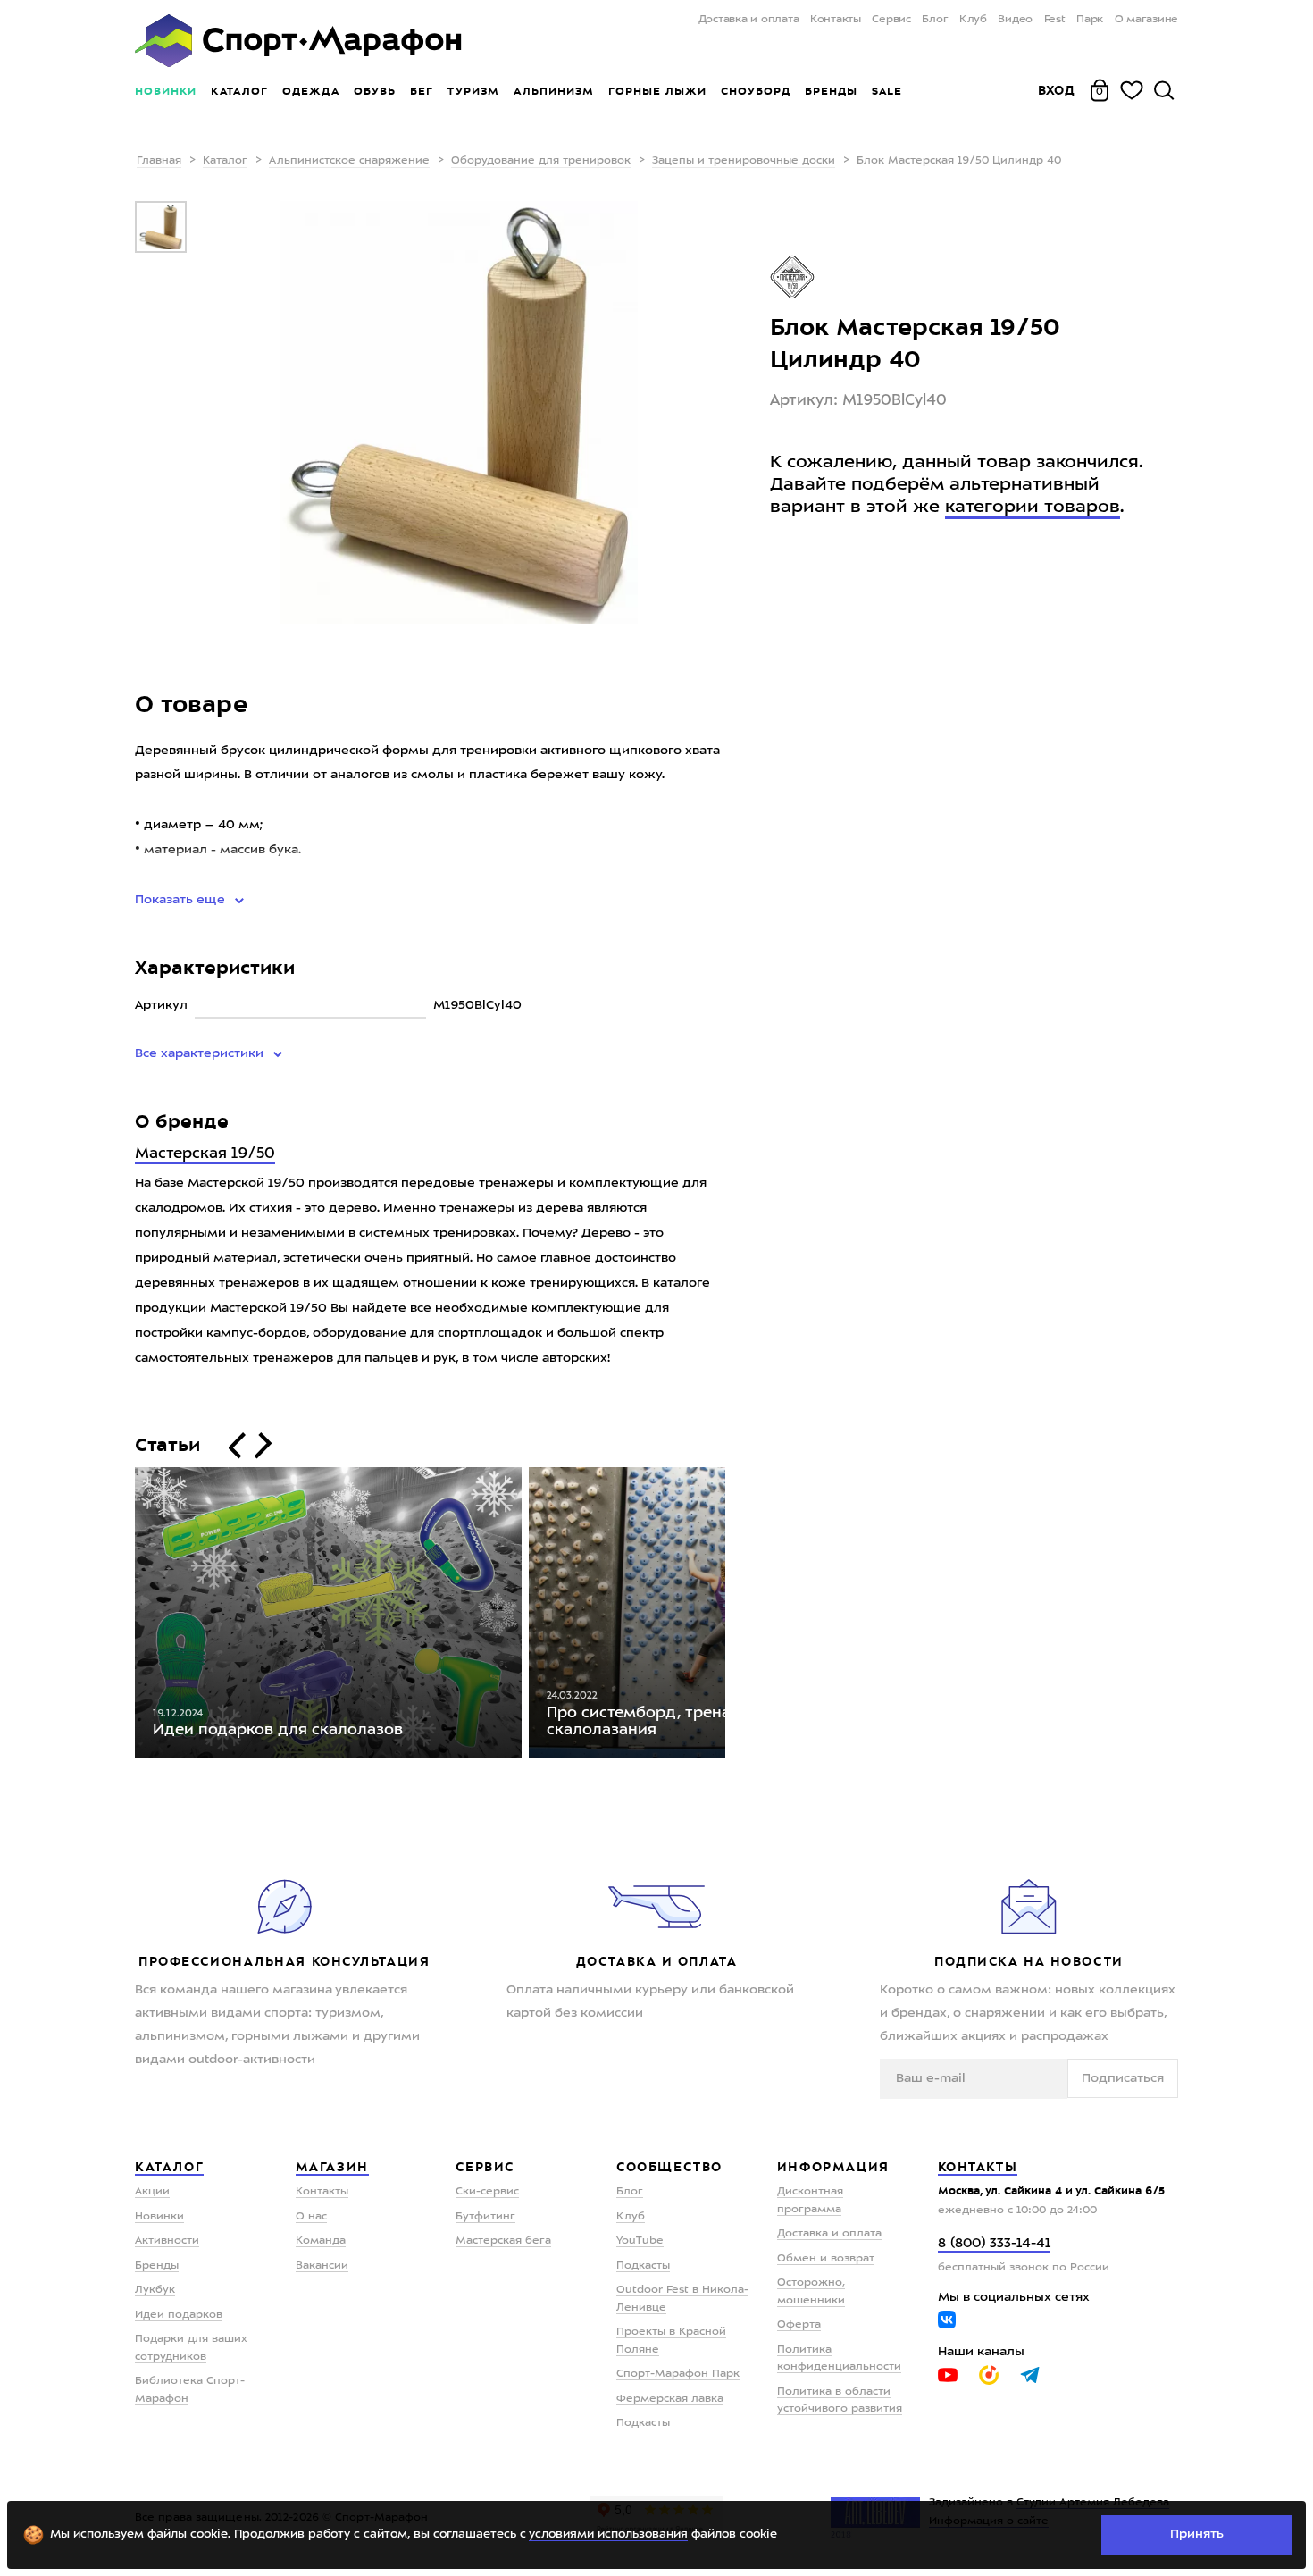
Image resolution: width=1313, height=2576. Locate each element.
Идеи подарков (179, 2315)
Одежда (311, 91)
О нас (311, 2217)
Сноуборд (756, 91)
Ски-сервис (487, 2192)
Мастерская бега (503, 2241)
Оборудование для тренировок (541, 161)
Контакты (836, 20)
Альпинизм (554, 91)
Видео (1015, 20)
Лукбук (155, 2290)
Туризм (473, 91)
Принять (1197, 2534)
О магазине (1146, 20)
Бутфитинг (485, 2217)
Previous (121, 1616)
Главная (159, 161)
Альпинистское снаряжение (349, 161)
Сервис (891, 20)
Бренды (831, 91)
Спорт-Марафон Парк (678, 2374)
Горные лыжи (657, 91)
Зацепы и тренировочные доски (744, 161)
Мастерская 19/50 (205, 1154)
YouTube (640, 2241)
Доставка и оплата (748, 20)
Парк (1090, 20)
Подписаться (1123, 2078)
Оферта (799, 2325)
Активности (167, 2241)
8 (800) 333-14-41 (994, 2244)
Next (739, 1616)
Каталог (239, 91)
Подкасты (643, 2266)
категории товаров (1033, 508)
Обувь (375, 91)
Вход (1057, 90)
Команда (321, 2241)
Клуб (973, 20)
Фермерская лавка (670, 2399)
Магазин (332, 2167)
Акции (152, 2192)
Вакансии (322, 2266)
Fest (1055, 20)
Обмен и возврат (826, 2259)
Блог (935, 20)
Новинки (166, 91)
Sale (886, 91)
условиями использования (608, 2534)
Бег (422, 91)
